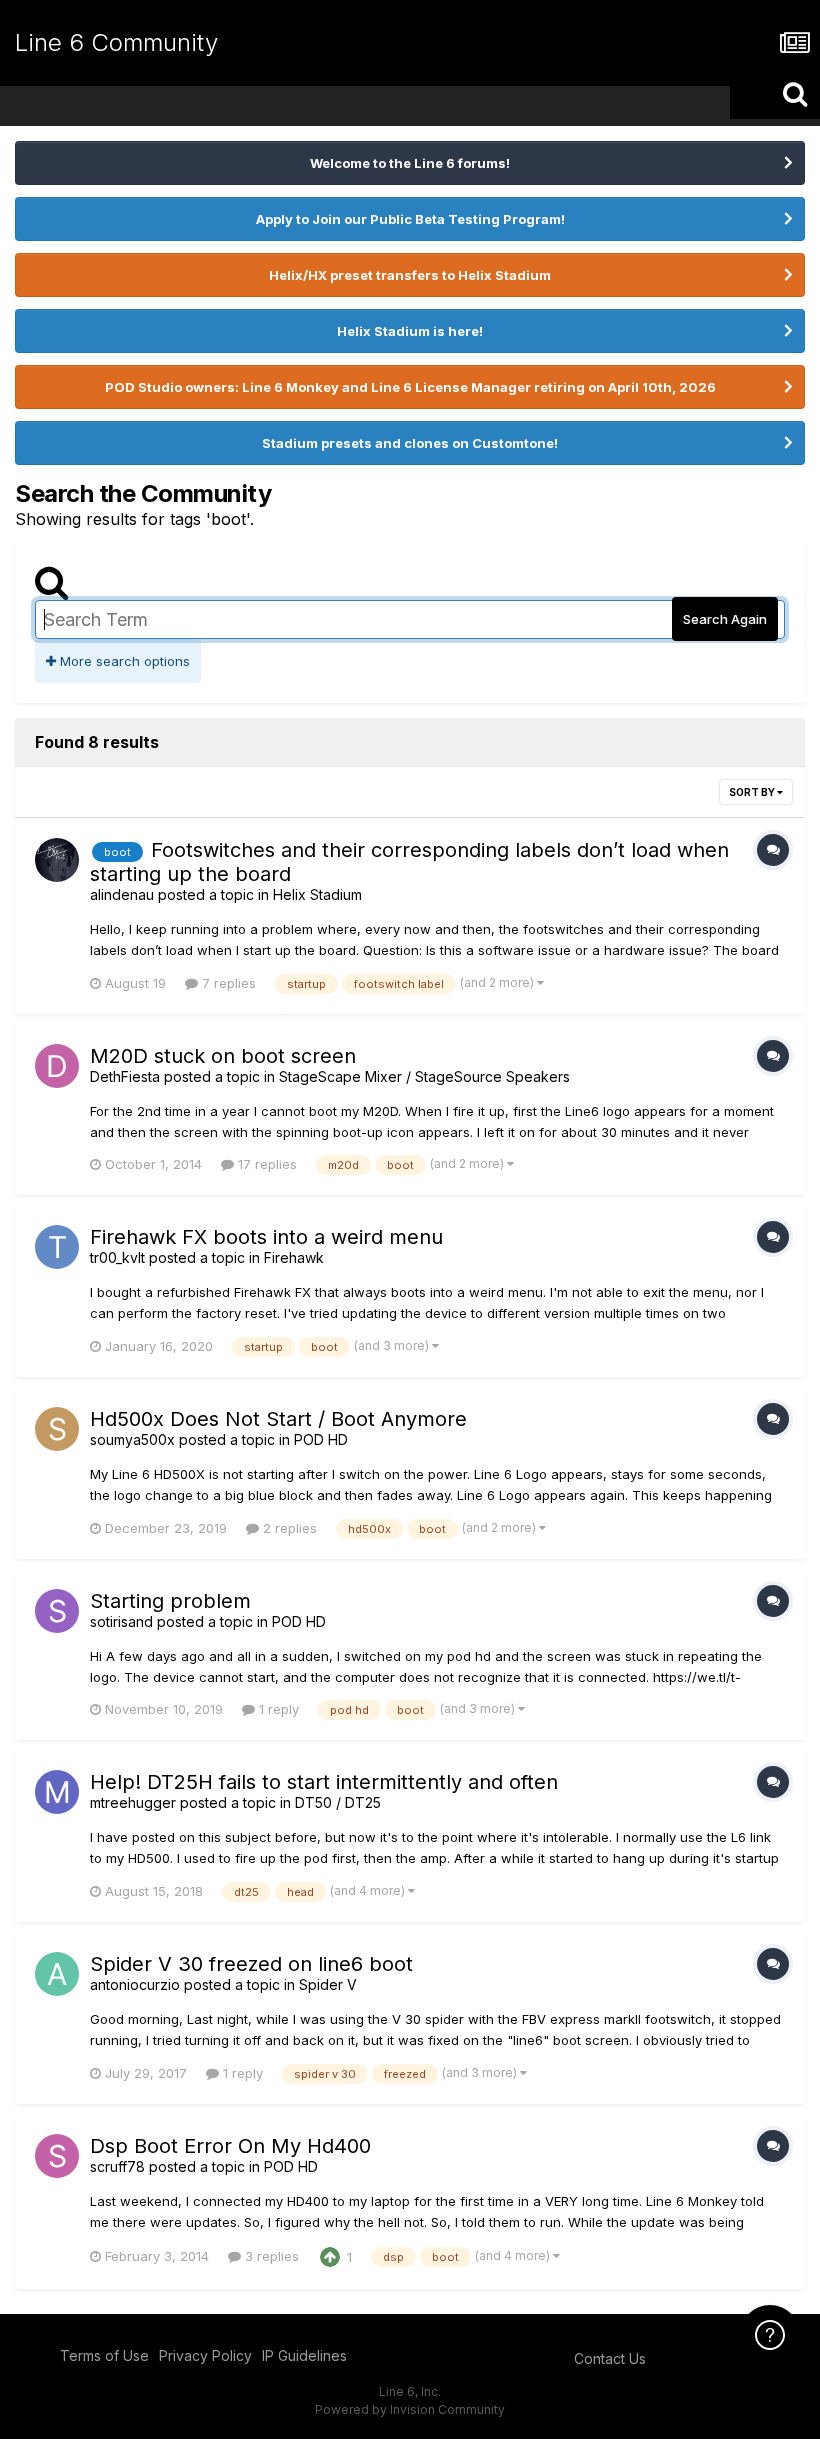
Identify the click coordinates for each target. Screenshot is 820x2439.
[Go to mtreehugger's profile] (57, 1792)
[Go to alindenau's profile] (57, 860)
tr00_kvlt (117, 1257)
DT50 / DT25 (338, 1802)
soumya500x (132, 1439)
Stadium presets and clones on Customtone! (410, 443)
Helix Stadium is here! (410, 331)
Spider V (328, 1984)
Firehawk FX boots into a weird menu (266, 1237)
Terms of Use (104, 2355)
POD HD (321, 1439)
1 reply (277, 1709)
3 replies (270, 2256)
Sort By (753, 792)
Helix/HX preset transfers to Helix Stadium (410, 275)
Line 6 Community (116, 42)
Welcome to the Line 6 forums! (410, 163)
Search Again (725, 619)
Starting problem (170, 1601)
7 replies (227, 983)
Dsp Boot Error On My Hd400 (230, 2146)
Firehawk (294, 1257)
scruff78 (117, 2166)
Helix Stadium (317, 894)
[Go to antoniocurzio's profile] (57, 1974)
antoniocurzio (135, 1984)
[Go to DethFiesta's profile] (57, 1066)
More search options (123, 661)
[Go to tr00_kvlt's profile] (57, 1247)
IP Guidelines (304, 2355)
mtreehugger (133, 1802)
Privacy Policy (205, 2355)
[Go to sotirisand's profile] (57, 1611)
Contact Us (610, 2358)
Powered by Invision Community (410, 2409)
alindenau (122, 894)
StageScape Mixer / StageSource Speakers (424, 1076)
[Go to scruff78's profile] (57, 2156)
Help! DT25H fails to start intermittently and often (324, 1782)
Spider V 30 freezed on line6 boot (251, 1964)
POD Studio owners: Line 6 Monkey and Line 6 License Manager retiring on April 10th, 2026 (410, 387)
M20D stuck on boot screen (223, 1056)
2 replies (288, 1528)
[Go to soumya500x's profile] (57, 1429)
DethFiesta (125, 1076)
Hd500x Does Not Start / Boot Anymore (278, 1419)
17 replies (265, 1164)
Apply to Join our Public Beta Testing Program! (410, 219)
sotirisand (121, 1621)
